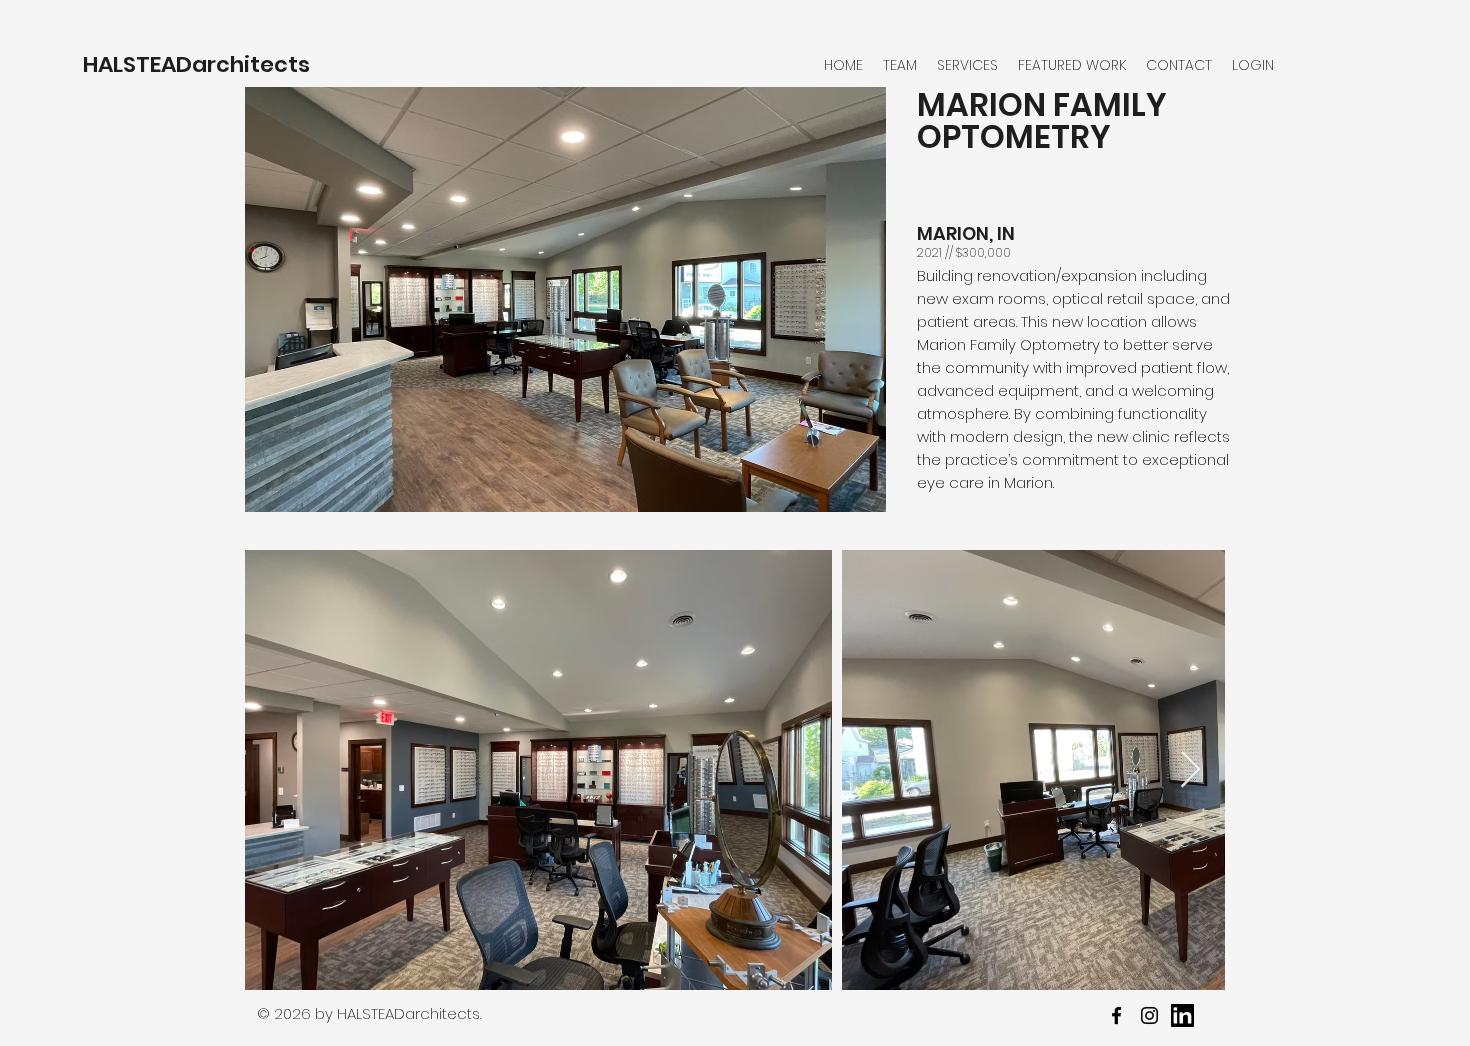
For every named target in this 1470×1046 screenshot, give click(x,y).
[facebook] (1116, 1015)
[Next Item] (1190, 770)
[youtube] (1182, 1015)
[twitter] (1149, 1015)
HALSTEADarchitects (196, 64)
